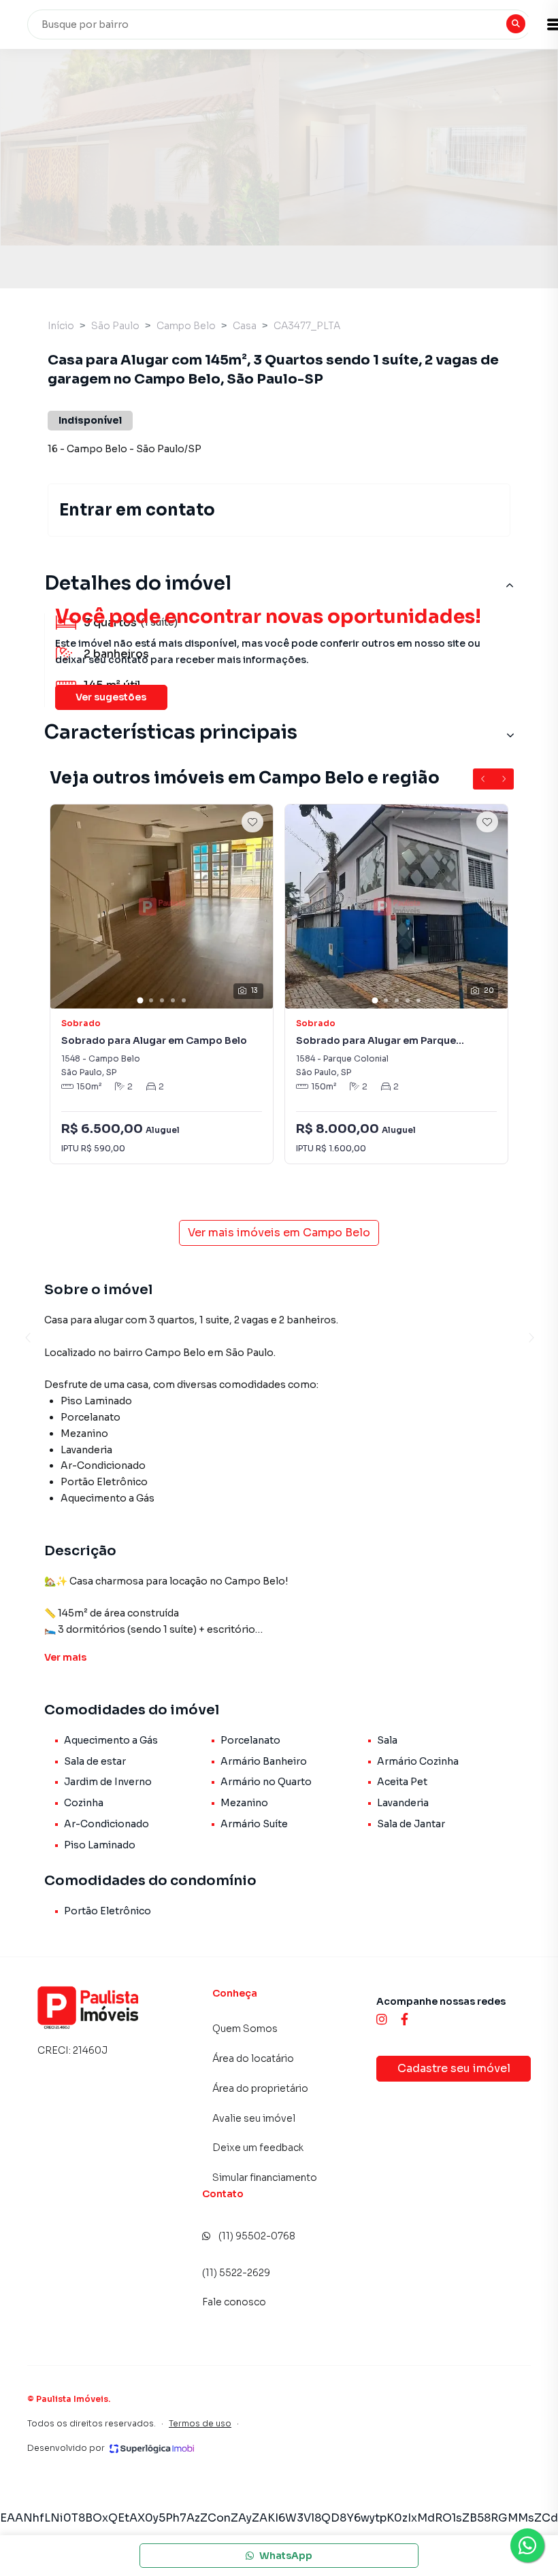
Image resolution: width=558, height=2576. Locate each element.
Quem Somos (245, 2029)
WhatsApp (286, 2556)
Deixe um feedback (258, 2148)
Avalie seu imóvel (254, 2118)
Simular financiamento (265, 2177)
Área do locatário (253, 2058)
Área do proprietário (260, 2088)
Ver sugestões (111, 697)
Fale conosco (234, 2302)
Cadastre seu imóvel (454, 2068)
